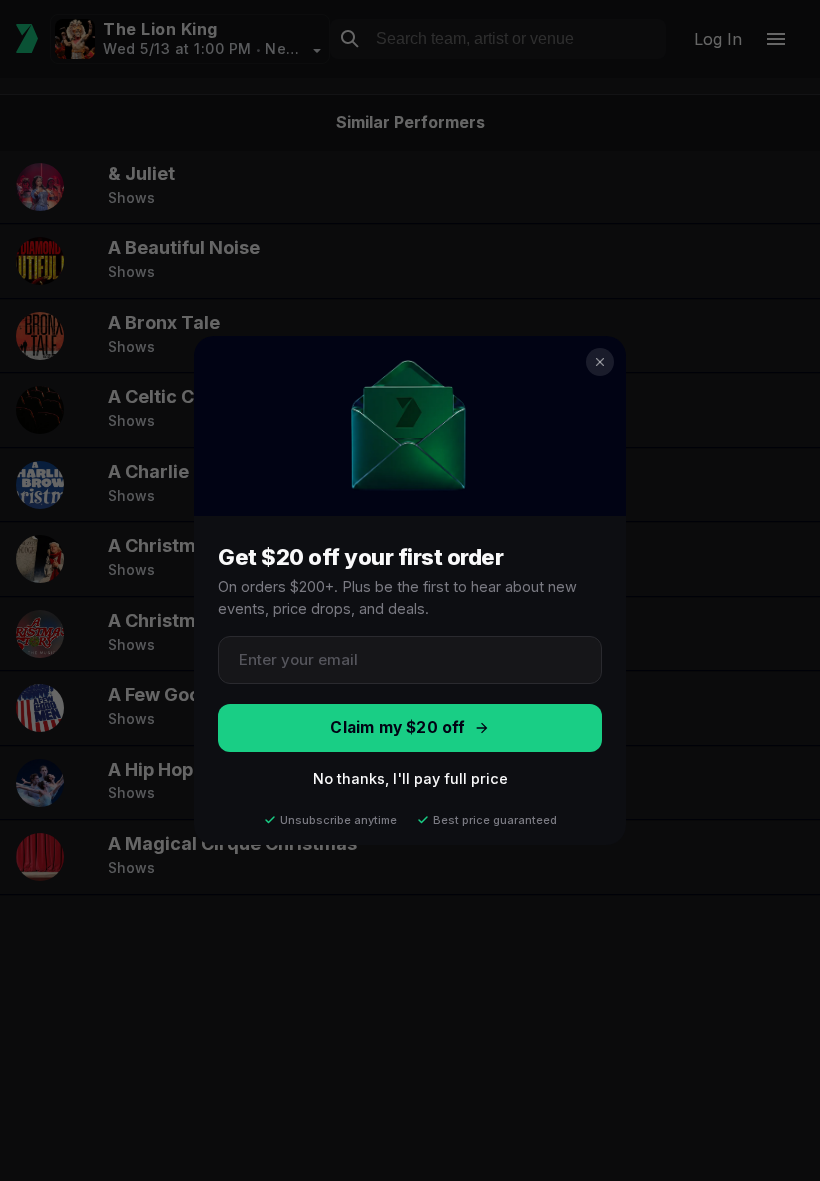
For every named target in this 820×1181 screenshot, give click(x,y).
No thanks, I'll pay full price (410, 778)
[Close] (600, 362)
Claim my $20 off (397, 727)
